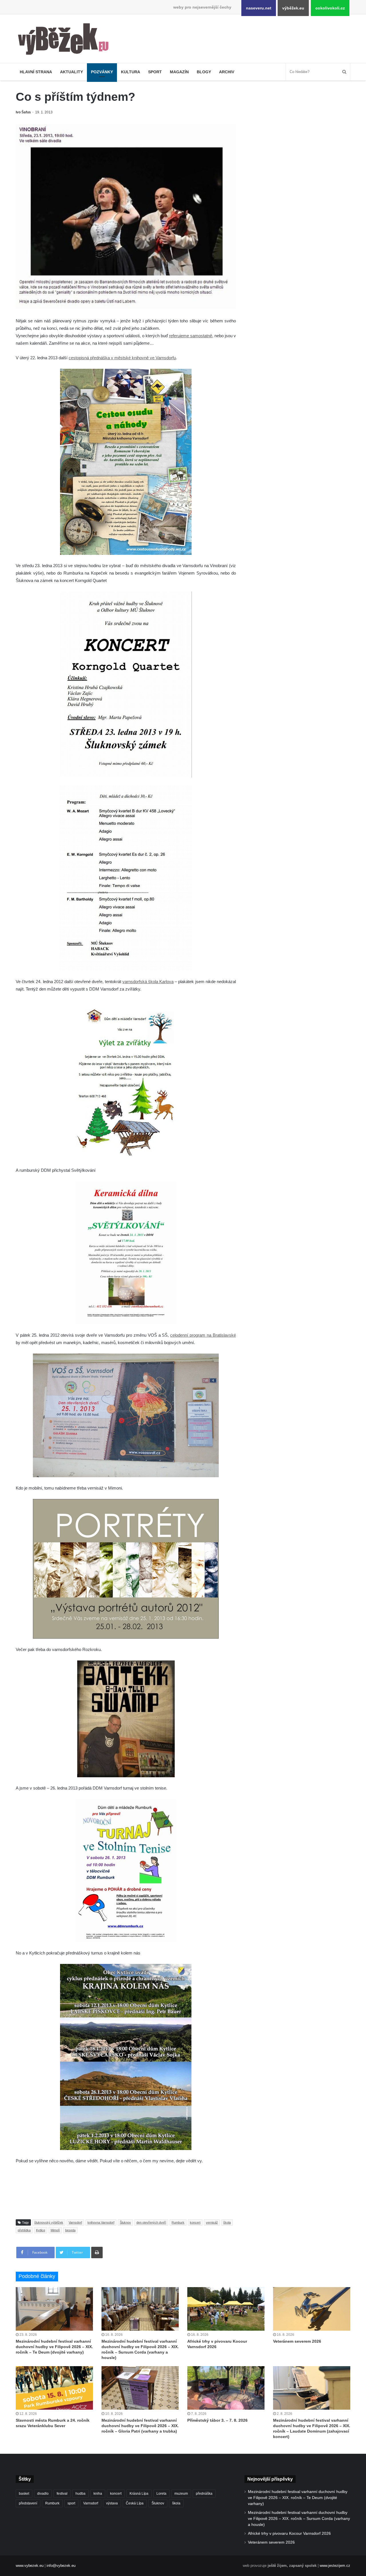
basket (24, 2494)
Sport (155, 72)
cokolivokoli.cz (330, 8)
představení (28, 2503)
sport (71, 2503)
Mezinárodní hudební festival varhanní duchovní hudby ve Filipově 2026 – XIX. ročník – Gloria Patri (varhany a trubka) (140, 2426)
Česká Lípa (135, 2503)
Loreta (161, 2494)
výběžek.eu (293, 8)
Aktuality (71, 72)
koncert (195, 2222)
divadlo (43, 2494)
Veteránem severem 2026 (297, 2341)
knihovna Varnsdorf (101, 2222)
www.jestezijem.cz (335, 2566)
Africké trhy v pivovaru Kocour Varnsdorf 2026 (289, 2533)
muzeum (181, 2494)
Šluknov (125, 2222)
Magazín (179, 72)
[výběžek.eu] (66, 40)
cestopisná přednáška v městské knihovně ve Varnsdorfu (122, 358)
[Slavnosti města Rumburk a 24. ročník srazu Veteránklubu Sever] (54, 2388)
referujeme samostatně (191, 336)
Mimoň (55, 2230)
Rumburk (178, 2222)
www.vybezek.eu (30, 2566)
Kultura (131, 72)
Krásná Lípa (139, 2494)
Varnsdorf (75, 2222)
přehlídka (24, 2230)
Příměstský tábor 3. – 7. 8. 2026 (217, 2420)
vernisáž (212, 2222)
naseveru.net (259, 8)
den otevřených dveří (151, 2222)
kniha (98, 2494)
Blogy (204, 72)
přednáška (204, 2494)
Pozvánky (102, 72)
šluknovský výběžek (49, 2222)
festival (62, 2494)
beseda (70, 2230)
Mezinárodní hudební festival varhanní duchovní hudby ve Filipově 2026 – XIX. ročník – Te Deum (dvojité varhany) (54, 2347)
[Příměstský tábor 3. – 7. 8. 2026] (226, 2388)
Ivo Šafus (23, 112)
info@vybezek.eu (61, 2566)
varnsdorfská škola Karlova (148, 982)
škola (227, 2222)
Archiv (227, 72)
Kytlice (41, 2230)
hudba (80, 2494)
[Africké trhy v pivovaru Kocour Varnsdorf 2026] (226, 2309)
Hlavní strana (36, 72)
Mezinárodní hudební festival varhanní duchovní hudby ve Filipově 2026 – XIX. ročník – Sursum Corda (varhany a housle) (299, 2519)
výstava (112, 2503)
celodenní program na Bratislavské (203, 1335)
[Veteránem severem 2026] (312, 2309)
